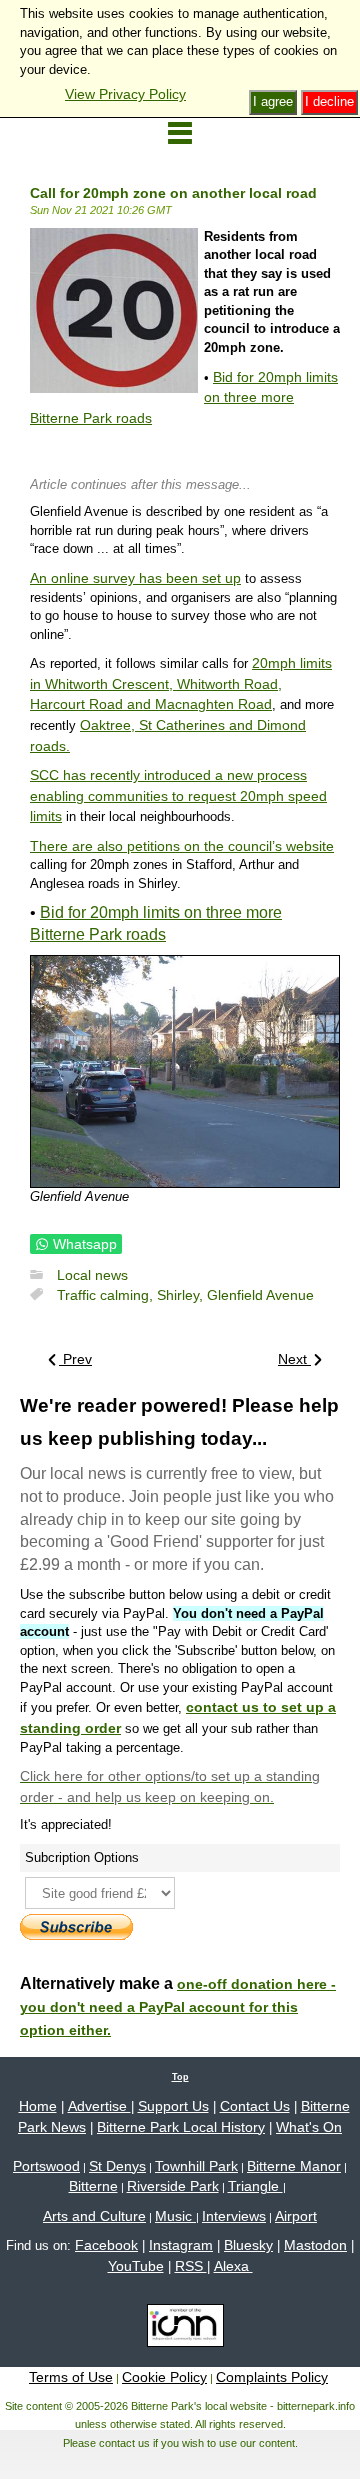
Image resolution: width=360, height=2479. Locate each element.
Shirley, (182, 1295)
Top (180, 2077)
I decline (329, 101)
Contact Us (255, 2106)
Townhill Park (196, 2166)
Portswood (46, 2166)
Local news (92, 1275)
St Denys (117, 2166)
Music (175, 2216)
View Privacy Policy (125, 94)
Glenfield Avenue (260, 1295)
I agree (273, 101)
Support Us (173, 2106)
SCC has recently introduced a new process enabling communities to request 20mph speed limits (178, 795)
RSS (191, 2266)
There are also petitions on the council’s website (182, 846)
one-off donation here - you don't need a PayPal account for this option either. (178, 2007)
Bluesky (248, 2245)
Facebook (106, 2245)
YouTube (136, 2266)
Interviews (234, 2216)
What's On (309, 2127)
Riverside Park (173, 2186)
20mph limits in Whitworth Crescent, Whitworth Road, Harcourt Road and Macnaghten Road (181, 683)
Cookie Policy (164, 2377)
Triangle (255, 2186)
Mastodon (315, 2245)
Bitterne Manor (294, 2166)
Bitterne (93, 2186)
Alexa (233, 2266)
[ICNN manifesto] (180, 2329)
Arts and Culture (94, 2216)
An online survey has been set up (135, 578)
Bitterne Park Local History (181, 2127)
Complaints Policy (272, 2377)
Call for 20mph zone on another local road (173, 193)
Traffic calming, (107, 1295)
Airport (296, 2216)
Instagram (181, 2245)
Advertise (99, 2106)
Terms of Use (71, 2377)
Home (38, 2106)
